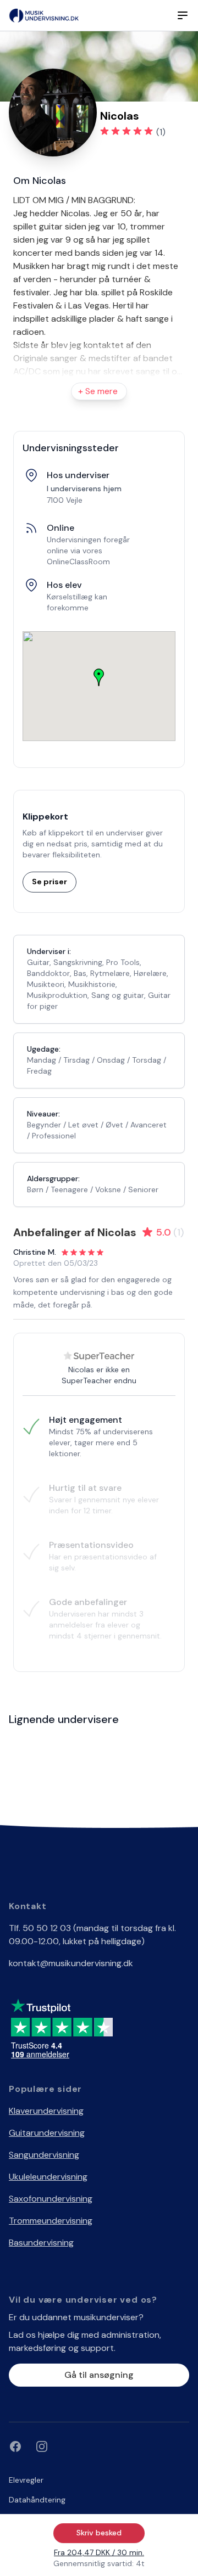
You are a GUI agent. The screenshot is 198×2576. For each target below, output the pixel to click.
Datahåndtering (37, 2500)
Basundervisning (41, 2243)
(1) (161, 132)
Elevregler (26, 2480)
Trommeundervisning (51, 2221)
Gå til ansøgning (99, 2375)
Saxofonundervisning (51, 2199)
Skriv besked (99, 2533)
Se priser (50, 882)
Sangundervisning (44, 2155)
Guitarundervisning (47, 2133)
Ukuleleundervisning (48, 2177)
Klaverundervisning (46, 2111)
